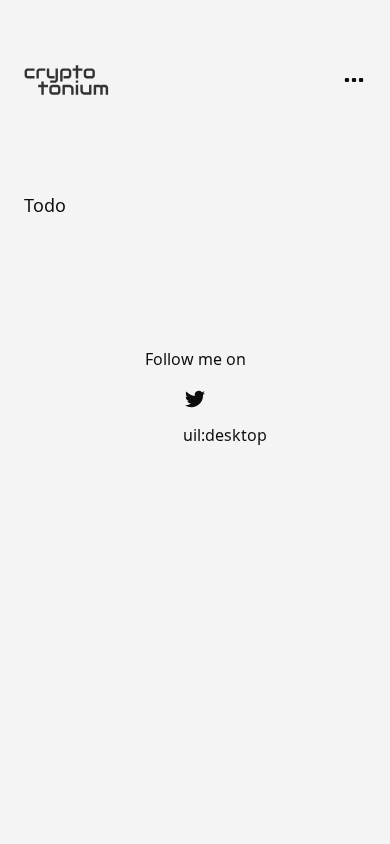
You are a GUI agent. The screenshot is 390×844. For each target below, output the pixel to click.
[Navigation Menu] (354, 80)
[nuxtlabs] (195, 399)
